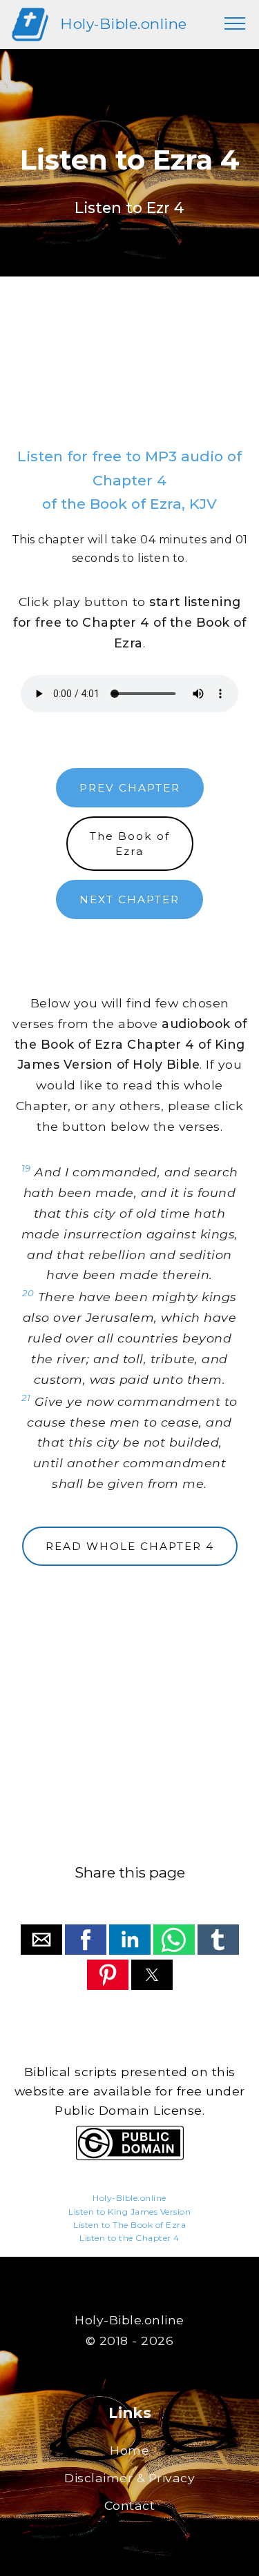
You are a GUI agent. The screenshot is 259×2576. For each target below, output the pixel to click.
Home (129, 2450)
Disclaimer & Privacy (129, 2478)
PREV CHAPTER (130, 788)
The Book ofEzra (130, 843)
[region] (129, 376)
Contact (130, 2505)
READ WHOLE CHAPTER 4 (130, 1546)
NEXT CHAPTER (129, 899)
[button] (41, 1940)
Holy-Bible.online (124, 24)
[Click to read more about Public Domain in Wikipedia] (130, 2156)
